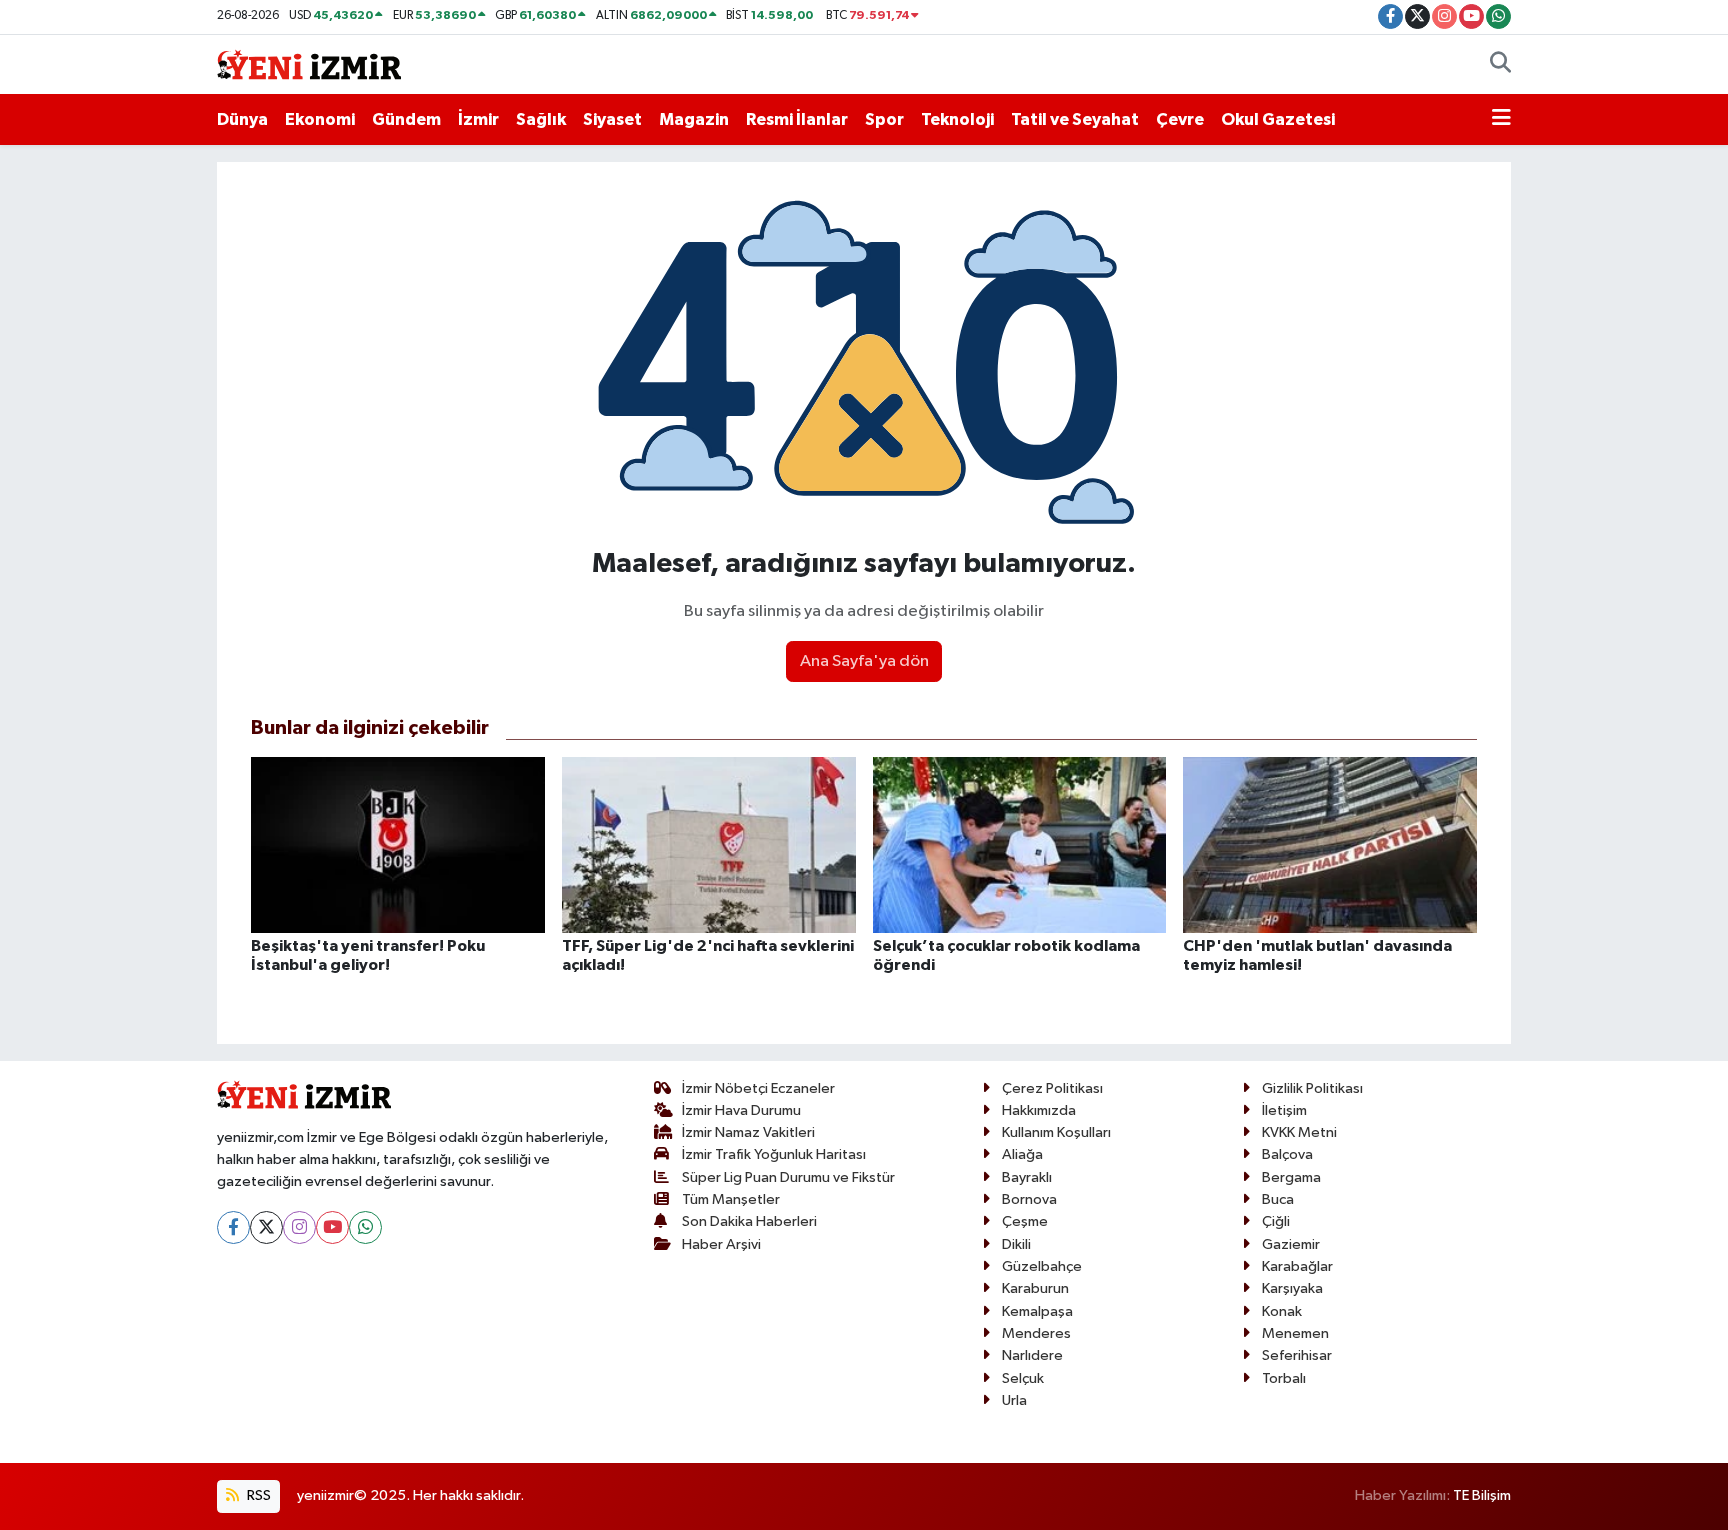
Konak (1282, 1311)
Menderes (1036, 1333)
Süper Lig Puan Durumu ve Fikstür (788, 1177)
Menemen (1295, 1333)
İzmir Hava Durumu (741, 1110)
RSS (257, 1495)
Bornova (1029, 1199)
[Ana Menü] (1501, 120)
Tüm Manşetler (731, 1199)
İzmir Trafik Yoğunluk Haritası (774, 1154)
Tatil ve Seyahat (1075, 119)
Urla (1014, 1400)
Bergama (1291, 1177)
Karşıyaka (1292, 1288)
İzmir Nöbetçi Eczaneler (758, 1088)
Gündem (406, 119)
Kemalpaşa (1037, 1311)
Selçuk (1023, 1378)
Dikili (1016, 1244)
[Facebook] (233, 1227)
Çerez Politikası (1052, 1088)
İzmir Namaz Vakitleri (748, 1132)
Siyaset (612, 119)
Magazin (694, 119)
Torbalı (1284, 1378)
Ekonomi (320, 119)
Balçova (1287, 1154)
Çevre (1180, 119)
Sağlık (541, 119)
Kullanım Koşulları (1056, 1132)
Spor (884, 119)
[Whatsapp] (365, 1227)
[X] (266, 1227)
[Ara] (1500, 65)
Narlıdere (1032, 1355)
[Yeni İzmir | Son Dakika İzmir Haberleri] (309, 63)
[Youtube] (332, 1227)
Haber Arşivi (721, 1244)
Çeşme (1025, 1221)
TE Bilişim (1482, 1495)
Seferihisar (1297, 1355)
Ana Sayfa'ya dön (864, 661)
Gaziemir (1291, 1244)
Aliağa (1022, 1154)
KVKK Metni (1299, 1132)
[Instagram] (299, 1227)
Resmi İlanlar (797, 119)
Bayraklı (1027, 1177)
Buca (1278, 1199)
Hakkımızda (1039, 1110)
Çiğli (1276, 1221)
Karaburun (1035, 1288)
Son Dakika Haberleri (749, 1221)
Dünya (242, 119)
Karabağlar (1297, 1266)
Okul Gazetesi (1278, 119)
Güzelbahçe (1042, 1266)
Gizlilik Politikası (1312, 1088)
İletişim (1284, 1110)
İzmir (478, 119)
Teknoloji (957, 119)
